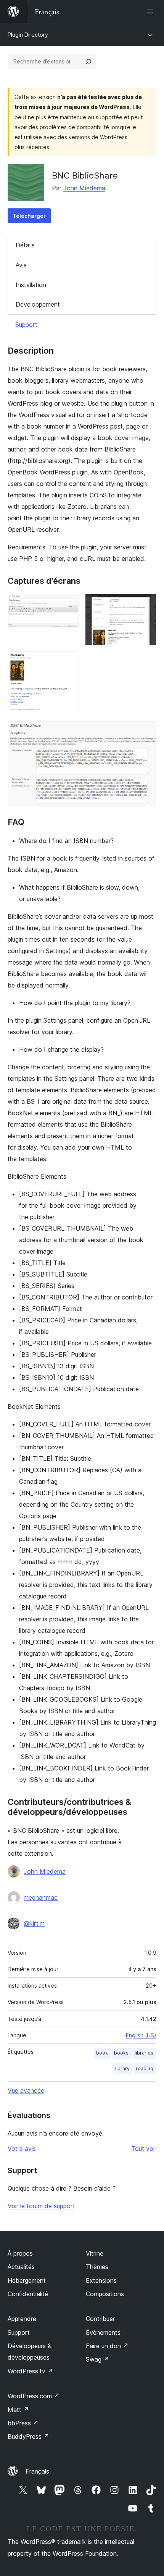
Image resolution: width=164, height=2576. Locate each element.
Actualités (21, 2267)
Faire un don (107, 2346)
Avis (21, 265)
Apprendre (22, 2319)
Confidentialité (28, 2294)
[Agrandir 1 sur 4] (69, 604)
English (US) (141, 2035)
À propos (20, 2253)
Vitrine (95, 2253)
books (121, 2053)
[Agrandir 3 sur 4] (69, 662)
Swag (97, 2359)
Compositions (105, 2294)
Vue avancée (26, 2090)
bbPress (23, 2423)
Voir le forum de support (41, 2206)
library (122, 2068)
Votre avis (22, 2149)
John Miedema (84, 188)
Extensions (101, 2280)
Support (26, 325)
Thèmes (97, 2267)
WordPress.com (34, 2396)
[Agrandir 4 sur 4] (146, 732)
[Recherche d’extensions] (88, 62)
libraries (144, 2053)
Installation (31, 285)
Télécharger (29, 216)
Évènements (103, 2332)
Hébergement (27, 2280)
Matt (18, 2410)
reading (145, 2068)
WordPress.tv (30, 2371)
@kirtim (34, 1923)
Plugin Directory (28, 35)
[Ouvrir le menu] (152, 11)
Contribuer (100, 2319)
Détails (25, 245)
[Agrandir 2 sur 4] (146, 604)
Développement (38, 304)
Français (37, 2471)
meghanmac (41, 1897)
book (102, 2053)
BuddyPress (28, 2436)
